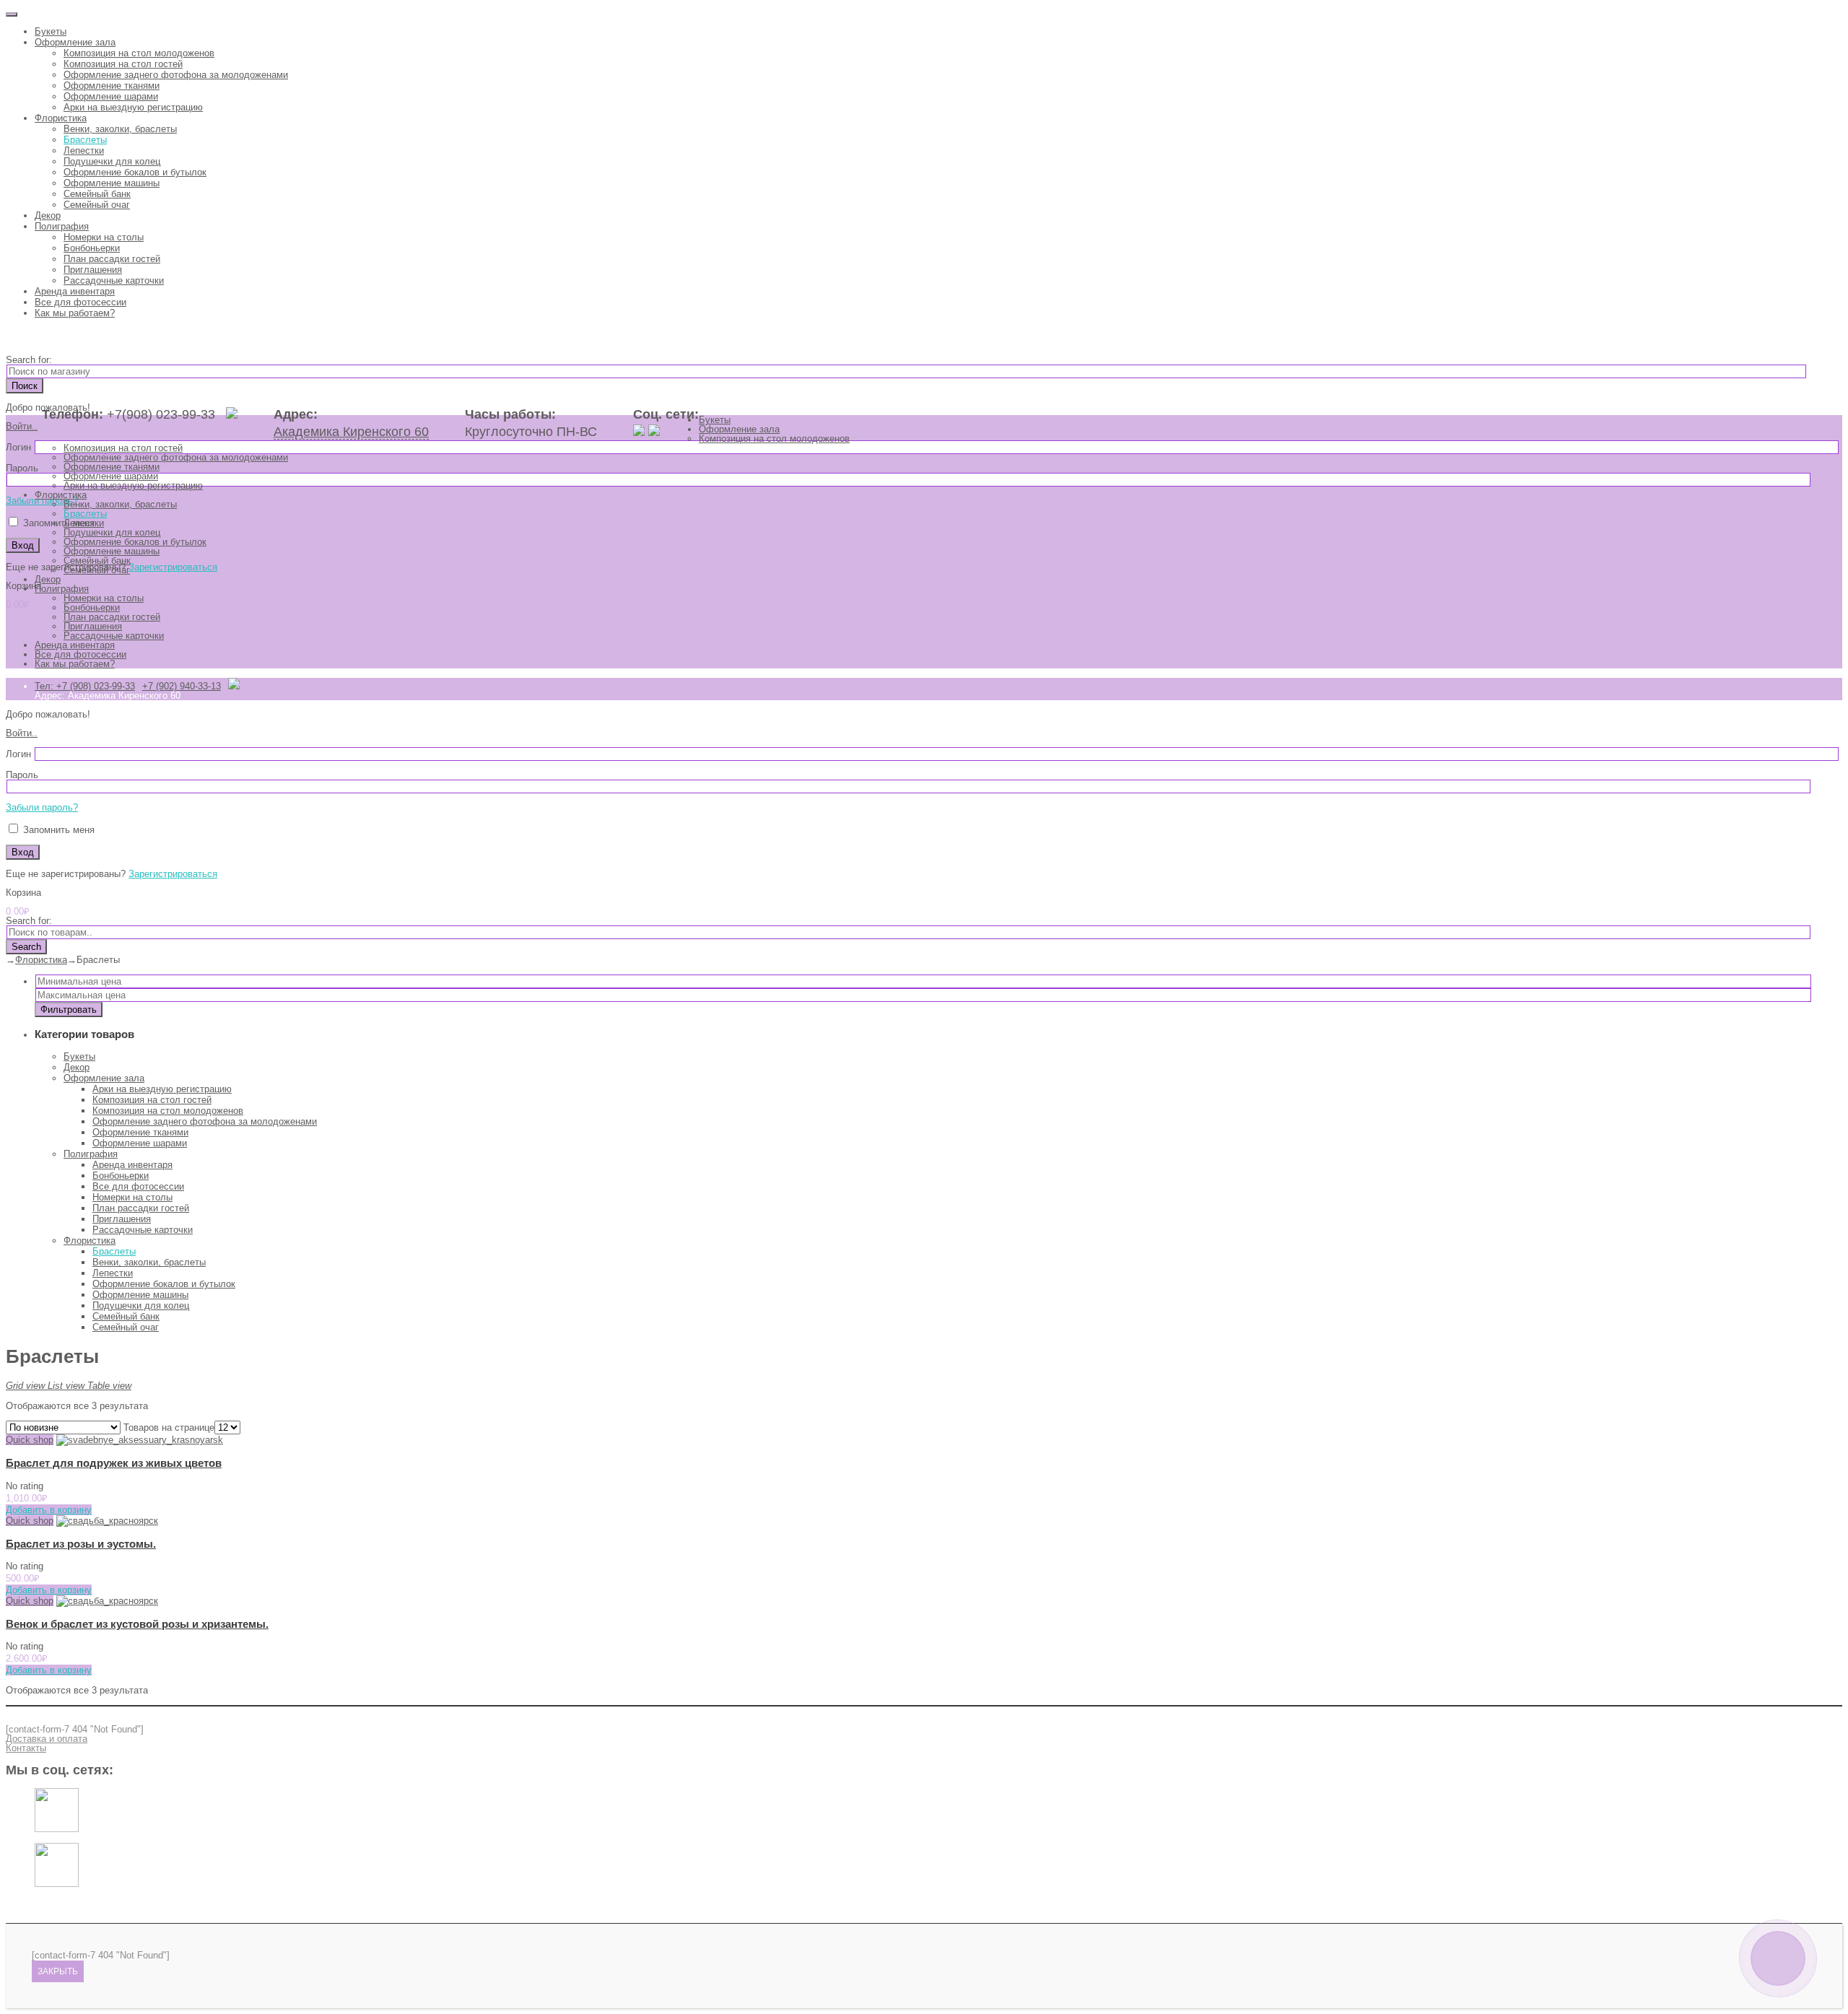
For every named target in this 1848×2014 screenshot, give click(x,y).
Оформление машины (112, 183)
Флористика (61, 118)
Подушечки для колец (112, 161)
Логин (18, 447)
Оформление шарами (111, 96)
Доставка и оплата (47, 1739)
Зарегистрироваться (173, 567)
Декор (48, 215)
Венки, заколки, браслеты (120, 129)
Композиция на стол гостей (123, 64)
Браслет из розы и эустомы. (81, 1544)
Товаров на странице (169, 1427)
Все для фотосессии (80, 302)
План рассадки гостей (112, 259)
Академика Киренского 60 (351, 432)
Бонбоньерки (92, 248)
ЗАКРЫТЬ (58, 1971)
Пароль (22, 468)
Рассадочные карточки (114, 280)
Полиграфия (62, 226)
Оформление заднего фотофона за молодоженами (176, 75)
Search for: (29, 360)
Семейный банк (97, 194)
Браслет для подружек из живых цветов (114, 1463)
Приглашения (93, 270)
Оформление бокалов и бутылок (135, 172)
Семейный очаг (97, 205)
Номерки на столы (104, 237)
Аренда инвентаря (75, 291)
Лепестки (84, 151)
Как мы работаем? (75, 313)
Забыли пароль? (42, 501)
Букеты (51, 31)
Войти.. (22, 426)
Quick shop (30, 1440)
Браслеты (85, 140)
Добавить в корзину (49, 1510)
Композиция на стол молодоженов (139, 53)
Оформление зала (75, 42)
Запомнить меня (57, 523)
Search (26, 947)
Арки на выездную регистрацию (133, 107)
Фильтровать (69, 1010)
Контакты (26, 1748)
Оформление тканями (112, 86)
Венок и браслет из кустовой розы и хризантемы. (137, 1624)
